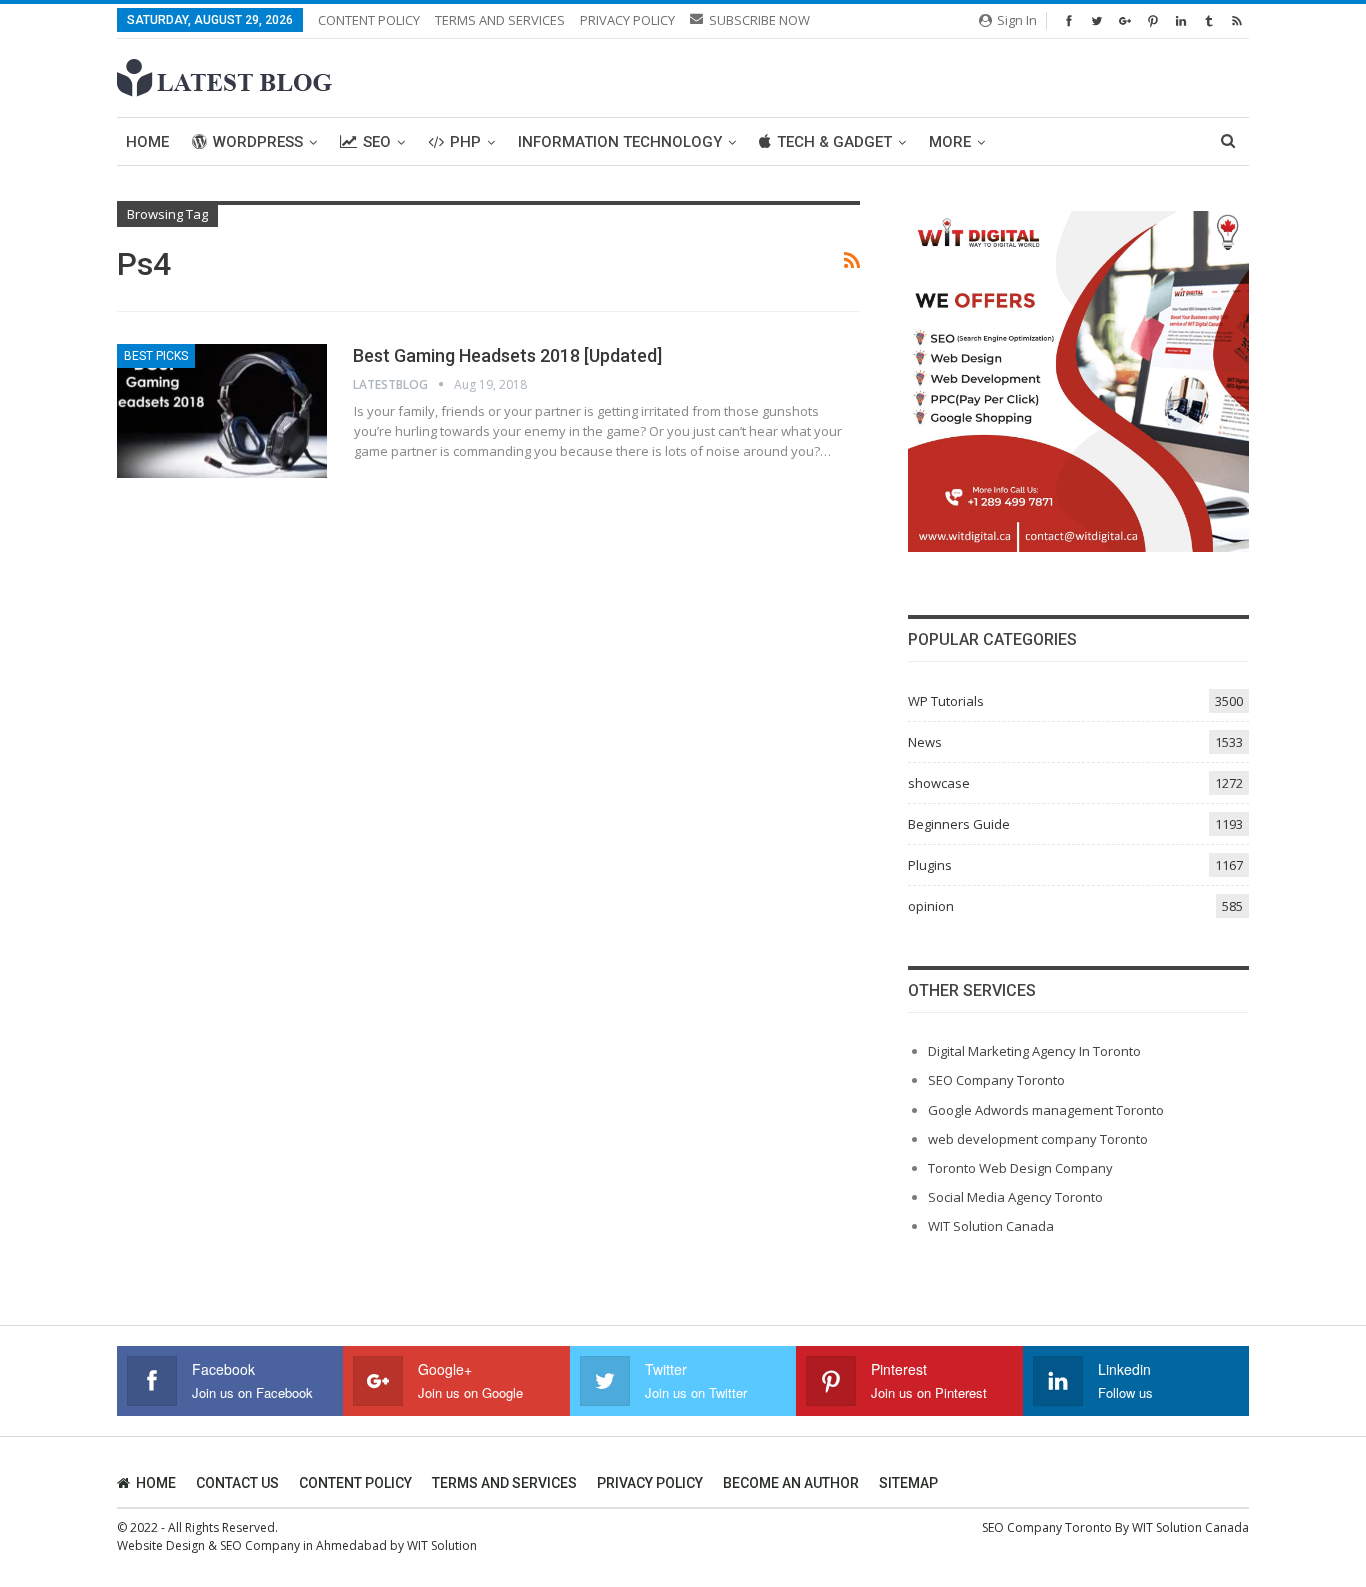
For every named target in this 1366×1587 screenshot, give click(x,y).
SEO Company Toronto (996, 1080)
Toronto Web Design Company (1020, 1168)
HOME (156, 1483)
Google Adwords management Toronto (1046, 1110)
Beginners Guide (959, 824)
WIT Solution (442, 1545)
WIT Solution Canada (991, 1226)
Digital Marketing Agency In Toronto (1034, 1051)
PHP (465, 142)
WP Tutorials (946, 701)
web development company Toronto (1038, 1139)
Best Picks (156, 356)
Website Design (161, 1545)
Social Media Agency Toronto (1015, 1197)
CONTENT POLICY (369, 20)
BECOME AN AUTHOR (791, 1483)
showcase (939, 783)
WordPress (258, 142)
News (925, 742)
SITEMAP (908, 1483)
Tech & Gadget (834, 142)
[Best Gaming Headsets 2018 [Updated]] (222, 411)
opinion (931, 906)
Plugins (930, 865)
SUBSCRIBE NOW (759, 20)
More (950, 142)
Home (147, 142)
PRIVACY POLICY (627, 20)
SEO (377, 142)
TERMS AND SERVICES (500, 20)
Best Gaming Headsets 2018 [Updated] (507, 355)
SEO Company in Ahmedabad (303, 1545)
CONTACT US (237, 1483)
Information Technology (620, 142)
